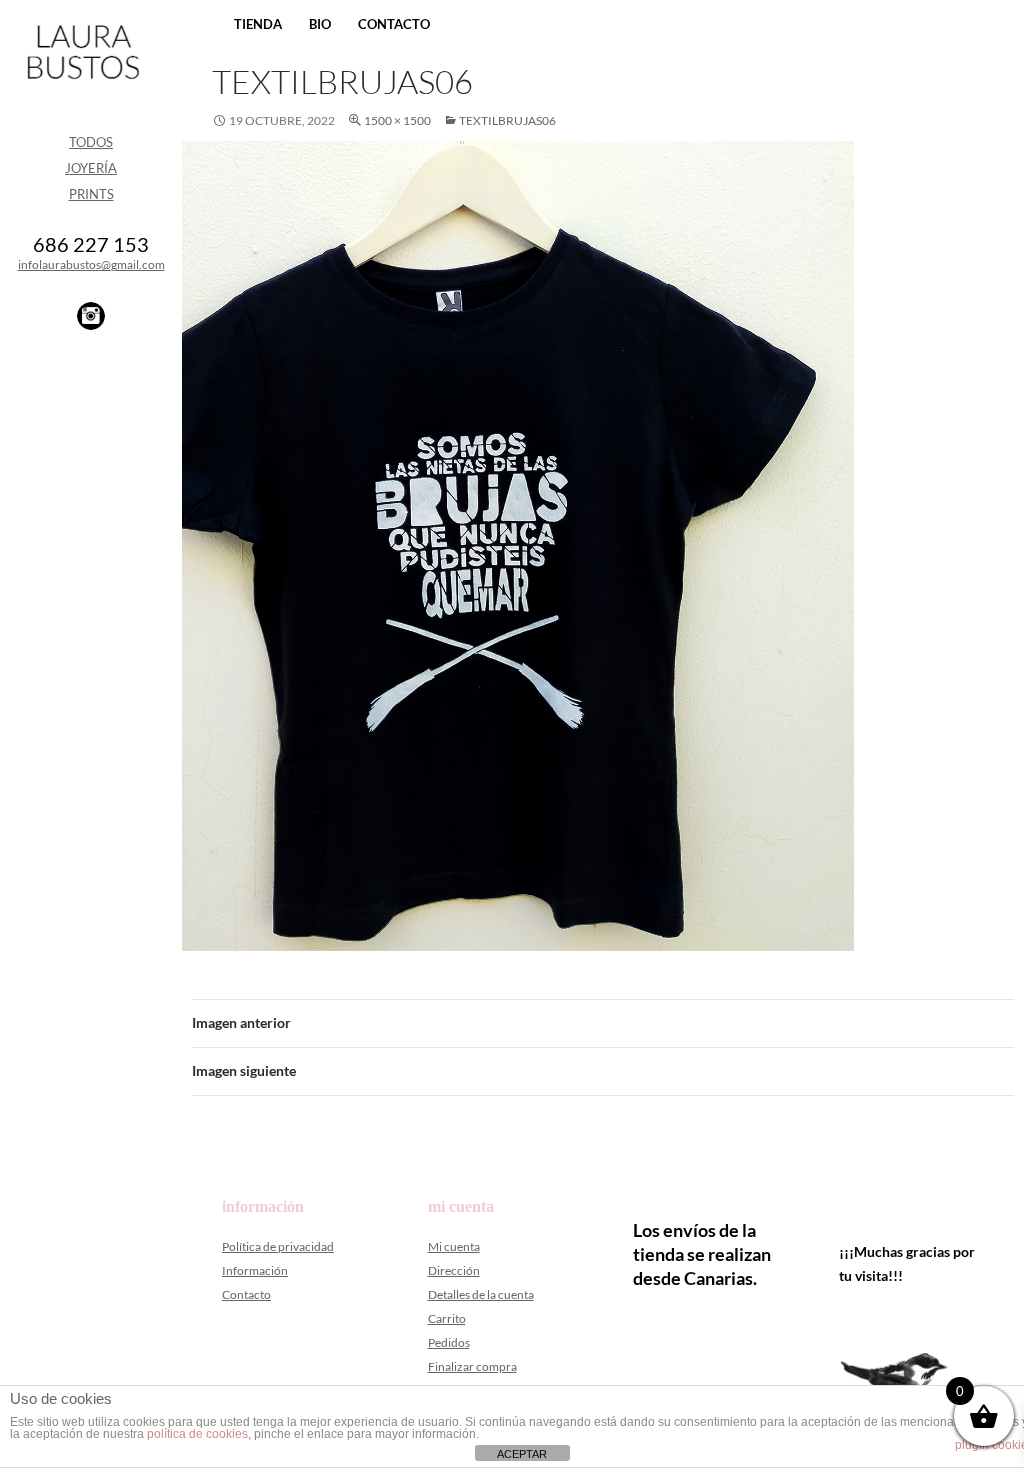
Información (255, 1270)
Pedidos (449, 1342)
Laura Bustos (82, 87)
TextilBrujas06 (507, 120)
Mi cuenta (454, 1246)
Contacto (394, 24)
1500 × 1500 (397, 120)
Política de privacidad (278, 1246)
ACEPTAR (522, 1454)
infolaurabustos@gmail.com (91, 264)
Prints (91, 194)
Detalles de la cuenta (481, 1294)
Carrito (447, 1318)
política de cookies (197, 1434)
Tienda (258, 24)
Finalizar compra (472, 1366)
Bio (320, 24)
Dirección (454, 1270)
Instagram (91, 316)
